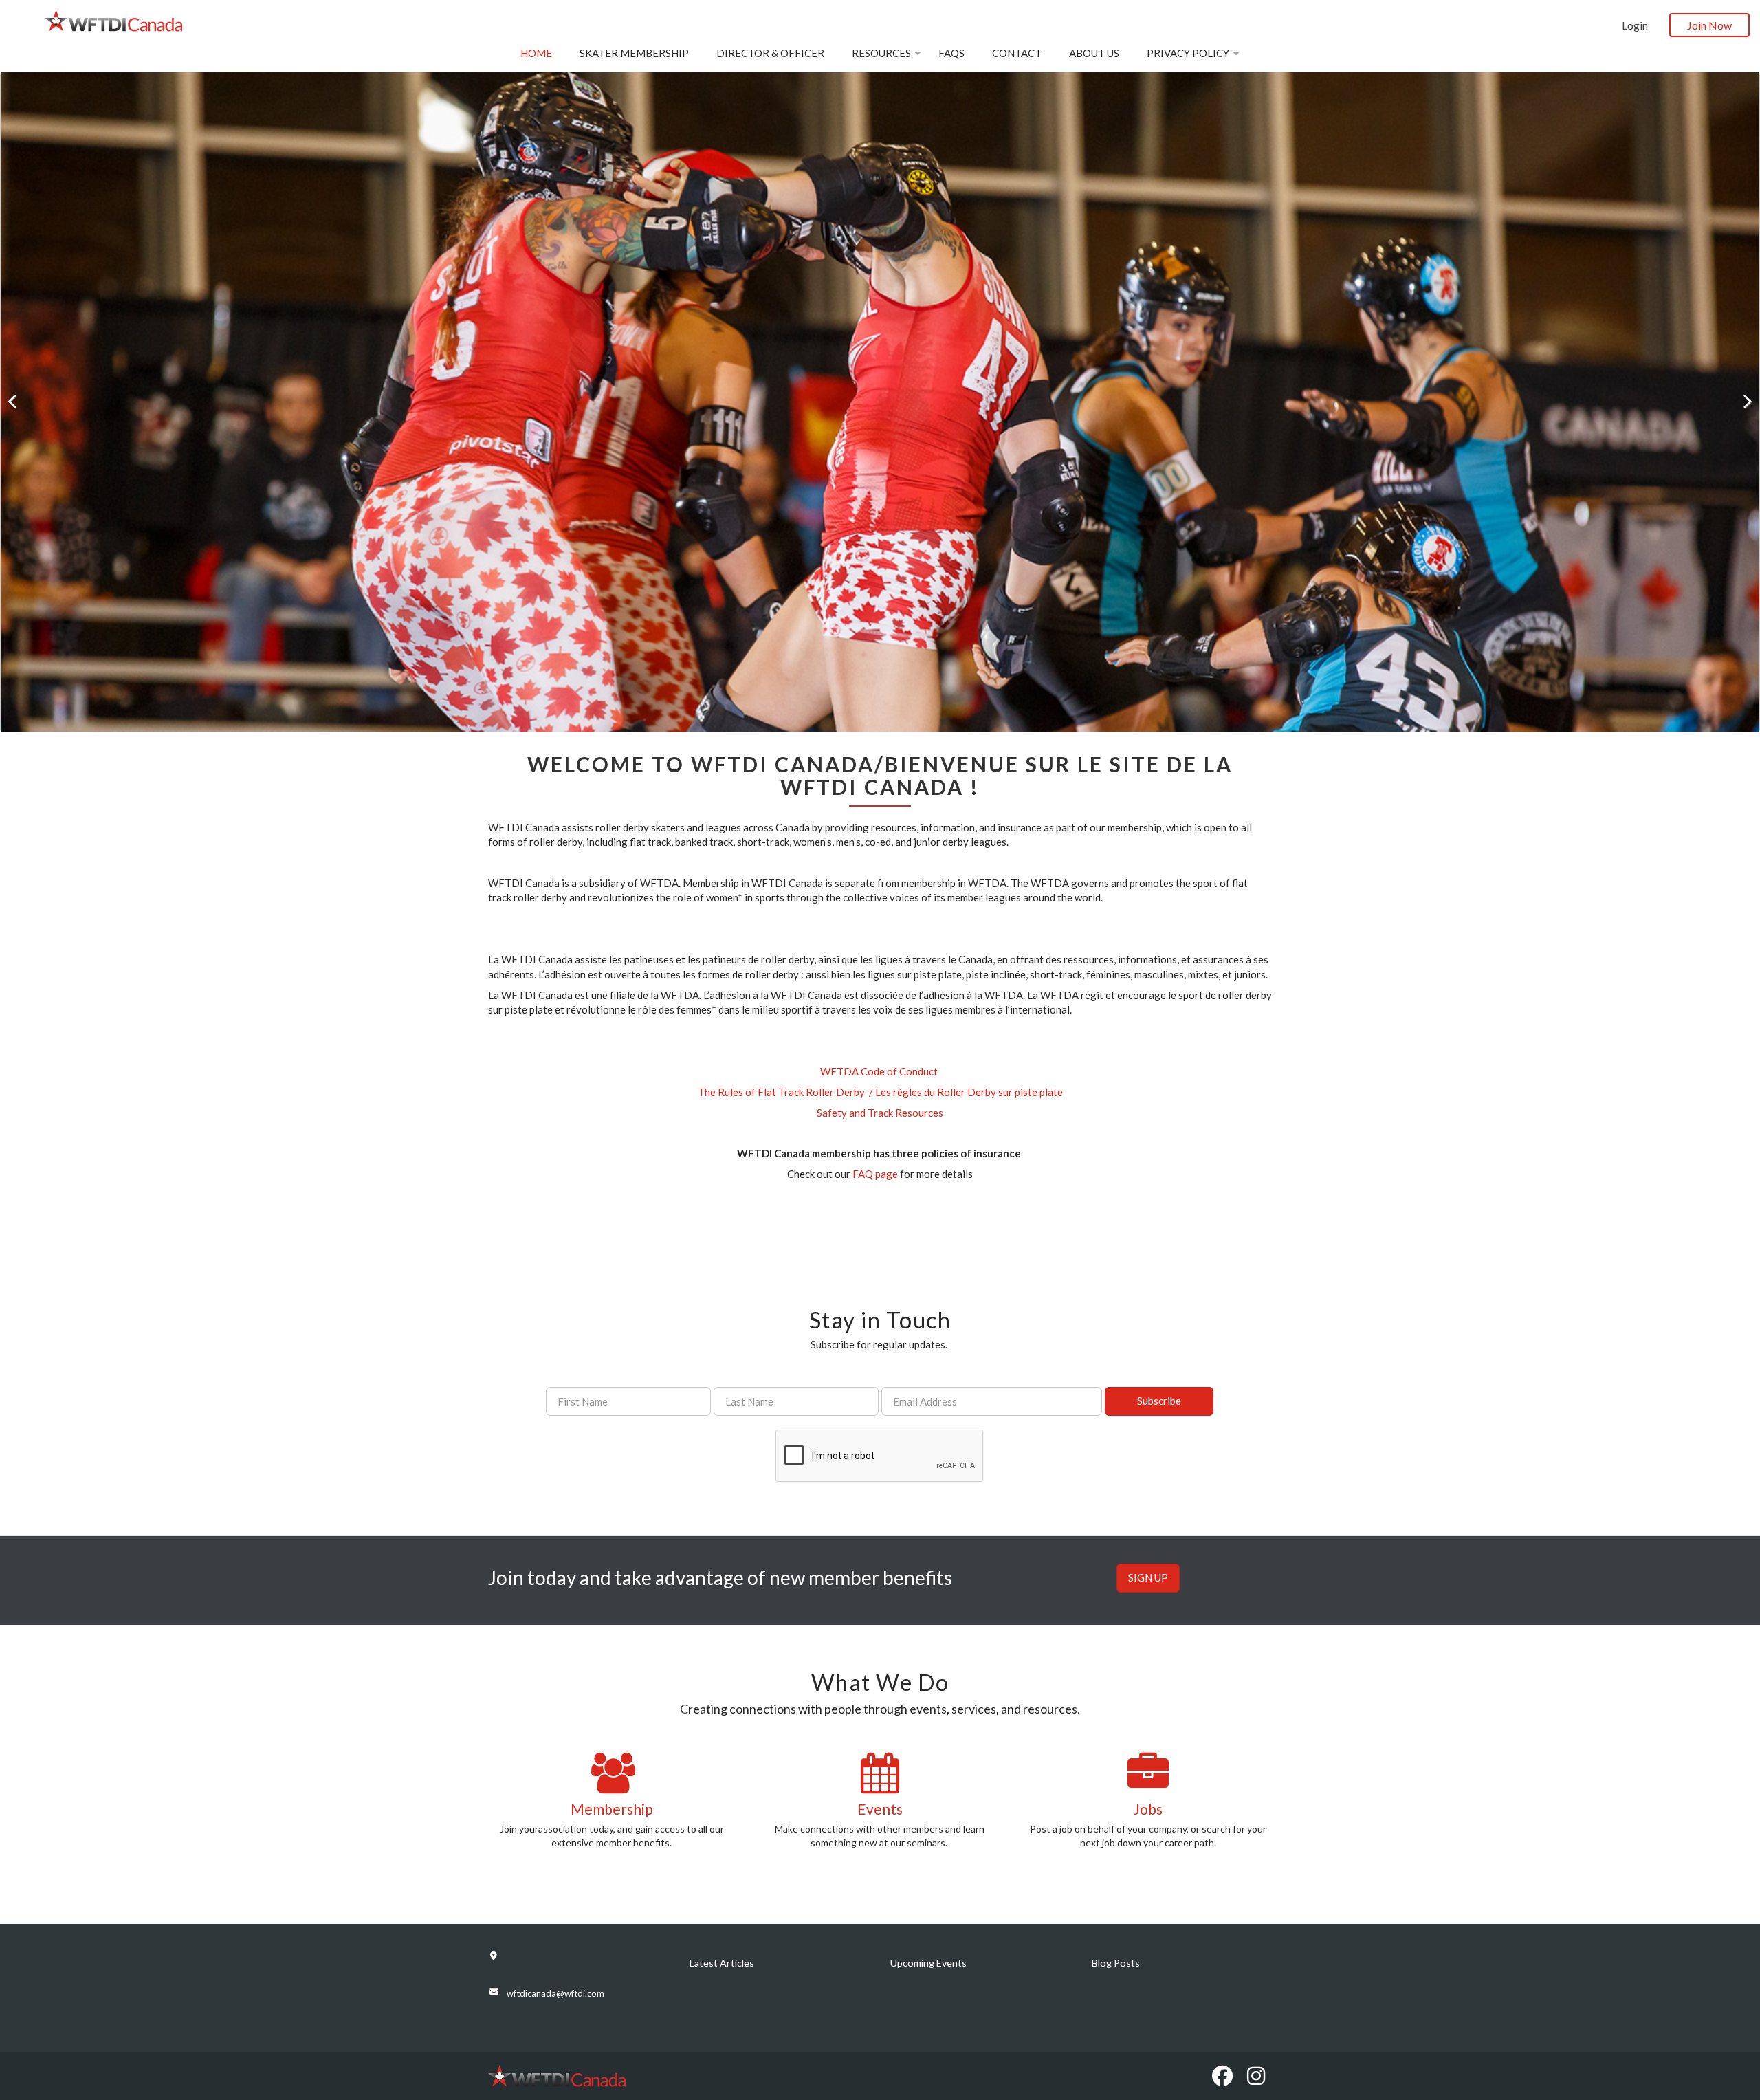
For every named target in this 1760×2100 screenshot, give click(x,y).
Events (880, 1809)
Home (536, 53)
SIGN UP (1148, 1577)
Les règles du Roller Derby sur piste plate (969, 1092)
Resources (881, 53)
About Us (1094, 53)
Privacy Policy (1188, 53)
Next (1739, 402)
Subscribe (1159, 1401)
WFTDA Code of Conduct (879, 1071)
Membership (612, 1809)
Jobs (1148, 1809)
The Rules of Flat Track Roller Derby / (786, 1092)
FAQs (951, 53)
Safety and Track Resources (880, 1113)
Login (1635, 25)
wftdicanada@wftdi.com (555, 1993)
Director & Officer (770, 53)
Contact (1017, 53)
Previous (21, 402)
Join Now (1709, 25)
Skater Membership (634, 53)
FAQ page (875, 1174)
